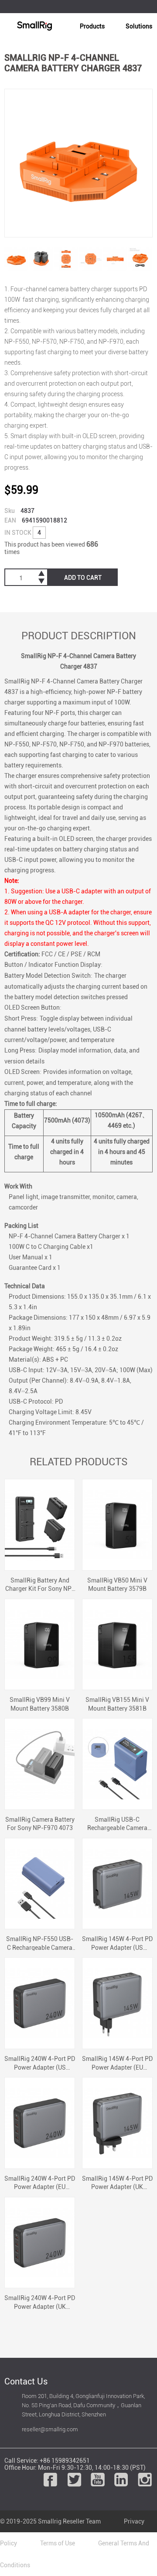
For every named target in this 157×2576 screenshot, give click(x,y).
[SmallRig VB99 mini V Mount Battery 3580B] (40, 1645)
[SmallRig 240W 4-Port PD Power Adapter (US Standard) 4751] (40, 2003)
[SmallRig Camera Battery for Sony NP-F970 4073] (40, 1764)
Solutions (139, 26)
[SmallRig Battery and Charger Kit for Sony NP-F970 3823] (40, 1525)
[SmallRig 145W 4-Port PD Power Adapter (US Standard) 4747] (117, 1884)
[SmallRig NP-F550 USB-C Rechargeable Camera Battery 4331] (40, 1884)
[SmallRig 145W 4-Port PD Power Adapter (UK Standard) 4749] (117, 2123)
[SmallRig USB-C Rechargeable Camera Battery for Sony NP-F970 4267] (117, 1764)
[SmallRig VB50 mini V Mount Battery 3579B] (117, 1525)
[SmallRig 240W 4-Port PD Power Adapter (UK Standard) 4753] (40, 2243)
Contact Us (26, 2381)
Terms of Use (58, 2543)
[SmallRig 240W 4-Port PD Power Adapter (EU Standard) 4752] (40, 2123)
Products (92, 26)
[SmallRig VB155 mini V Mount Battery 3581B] (117, 1645)
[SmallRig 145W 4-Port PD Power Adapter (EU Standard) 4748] (117, 2003)
